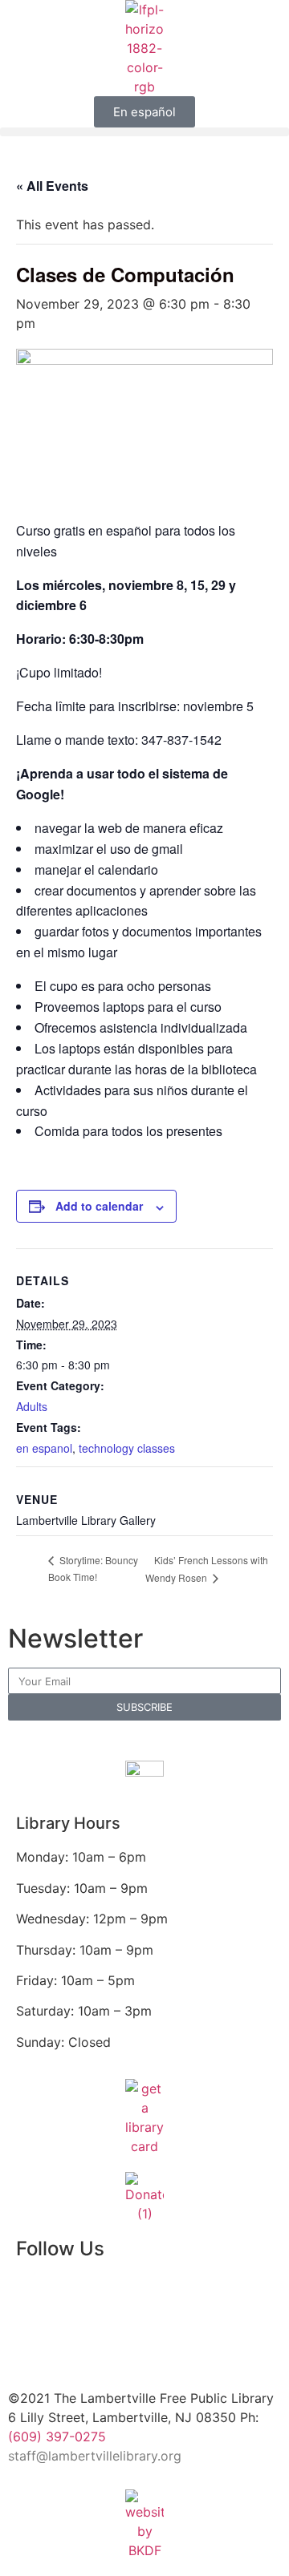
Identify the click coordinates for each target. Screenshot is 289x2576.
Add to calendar (99, 1206)
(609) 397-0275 (57, 2436)
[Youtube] (36, 2339)
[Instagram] (165, 2295)
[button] (144, 132)
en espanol (44, 1448)
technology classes (127, 1448)
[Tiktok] (165, 2339)
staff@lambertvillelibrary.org (95, 2456)
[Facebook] (36, 2295)
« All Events (52, 186)
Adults (32, 1406)
